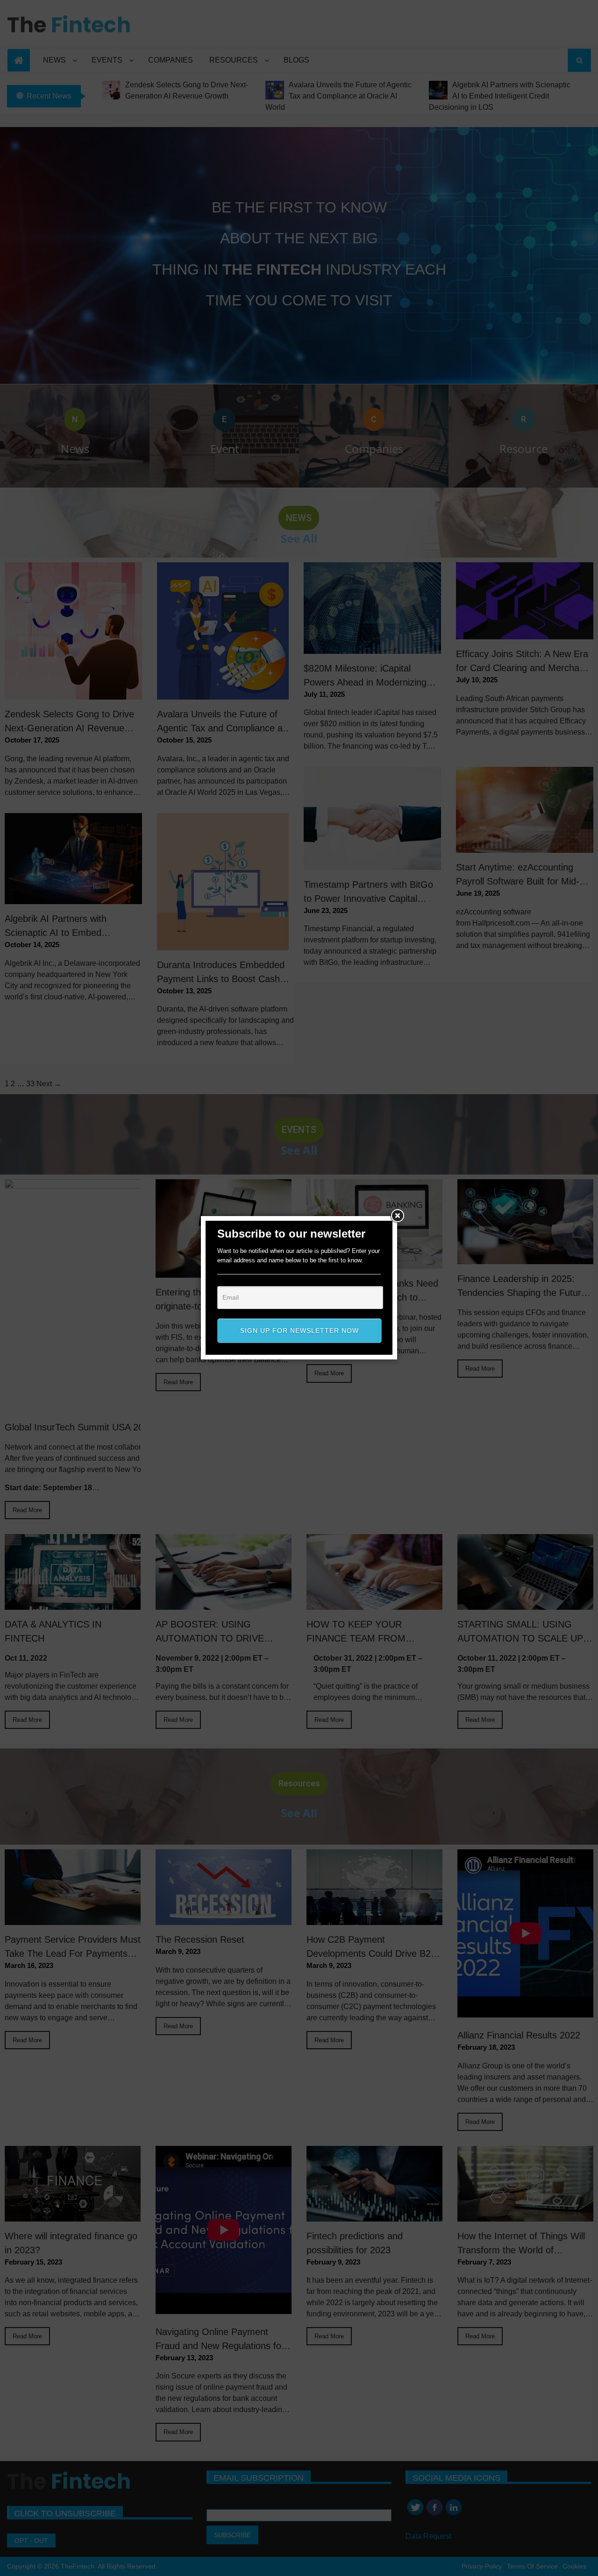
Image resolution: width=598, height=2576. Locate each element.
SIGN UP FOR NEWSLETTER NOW (299, 1330)
